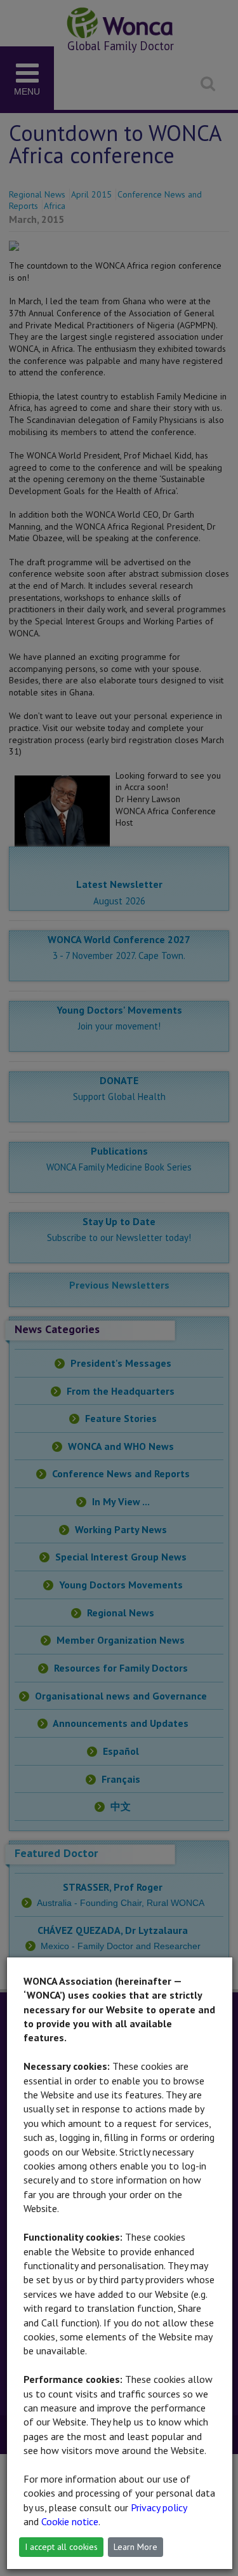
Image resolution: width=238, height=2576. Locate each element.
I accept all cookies (61, 2547)
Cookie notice (70, 2521)
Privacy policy (159, 2507)
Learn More (136, 2547)
